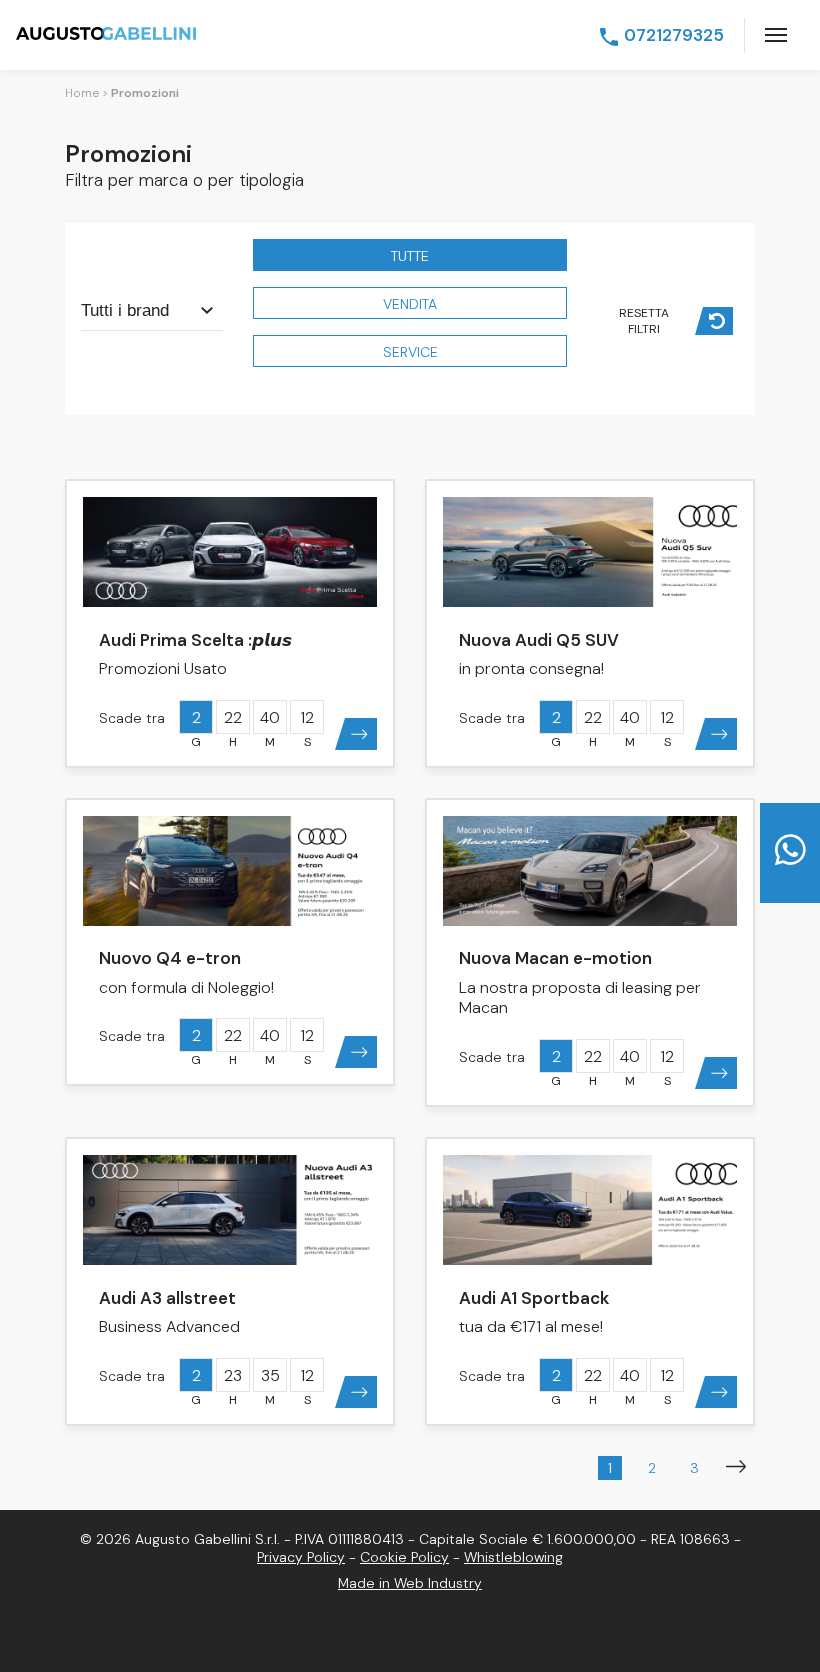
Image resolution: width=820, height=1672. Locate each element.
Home (82, 93)
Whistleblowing (513, 1557)
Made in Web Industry (410, 1583)
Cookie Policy (404, 1557)
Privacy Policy (301, 1557)
